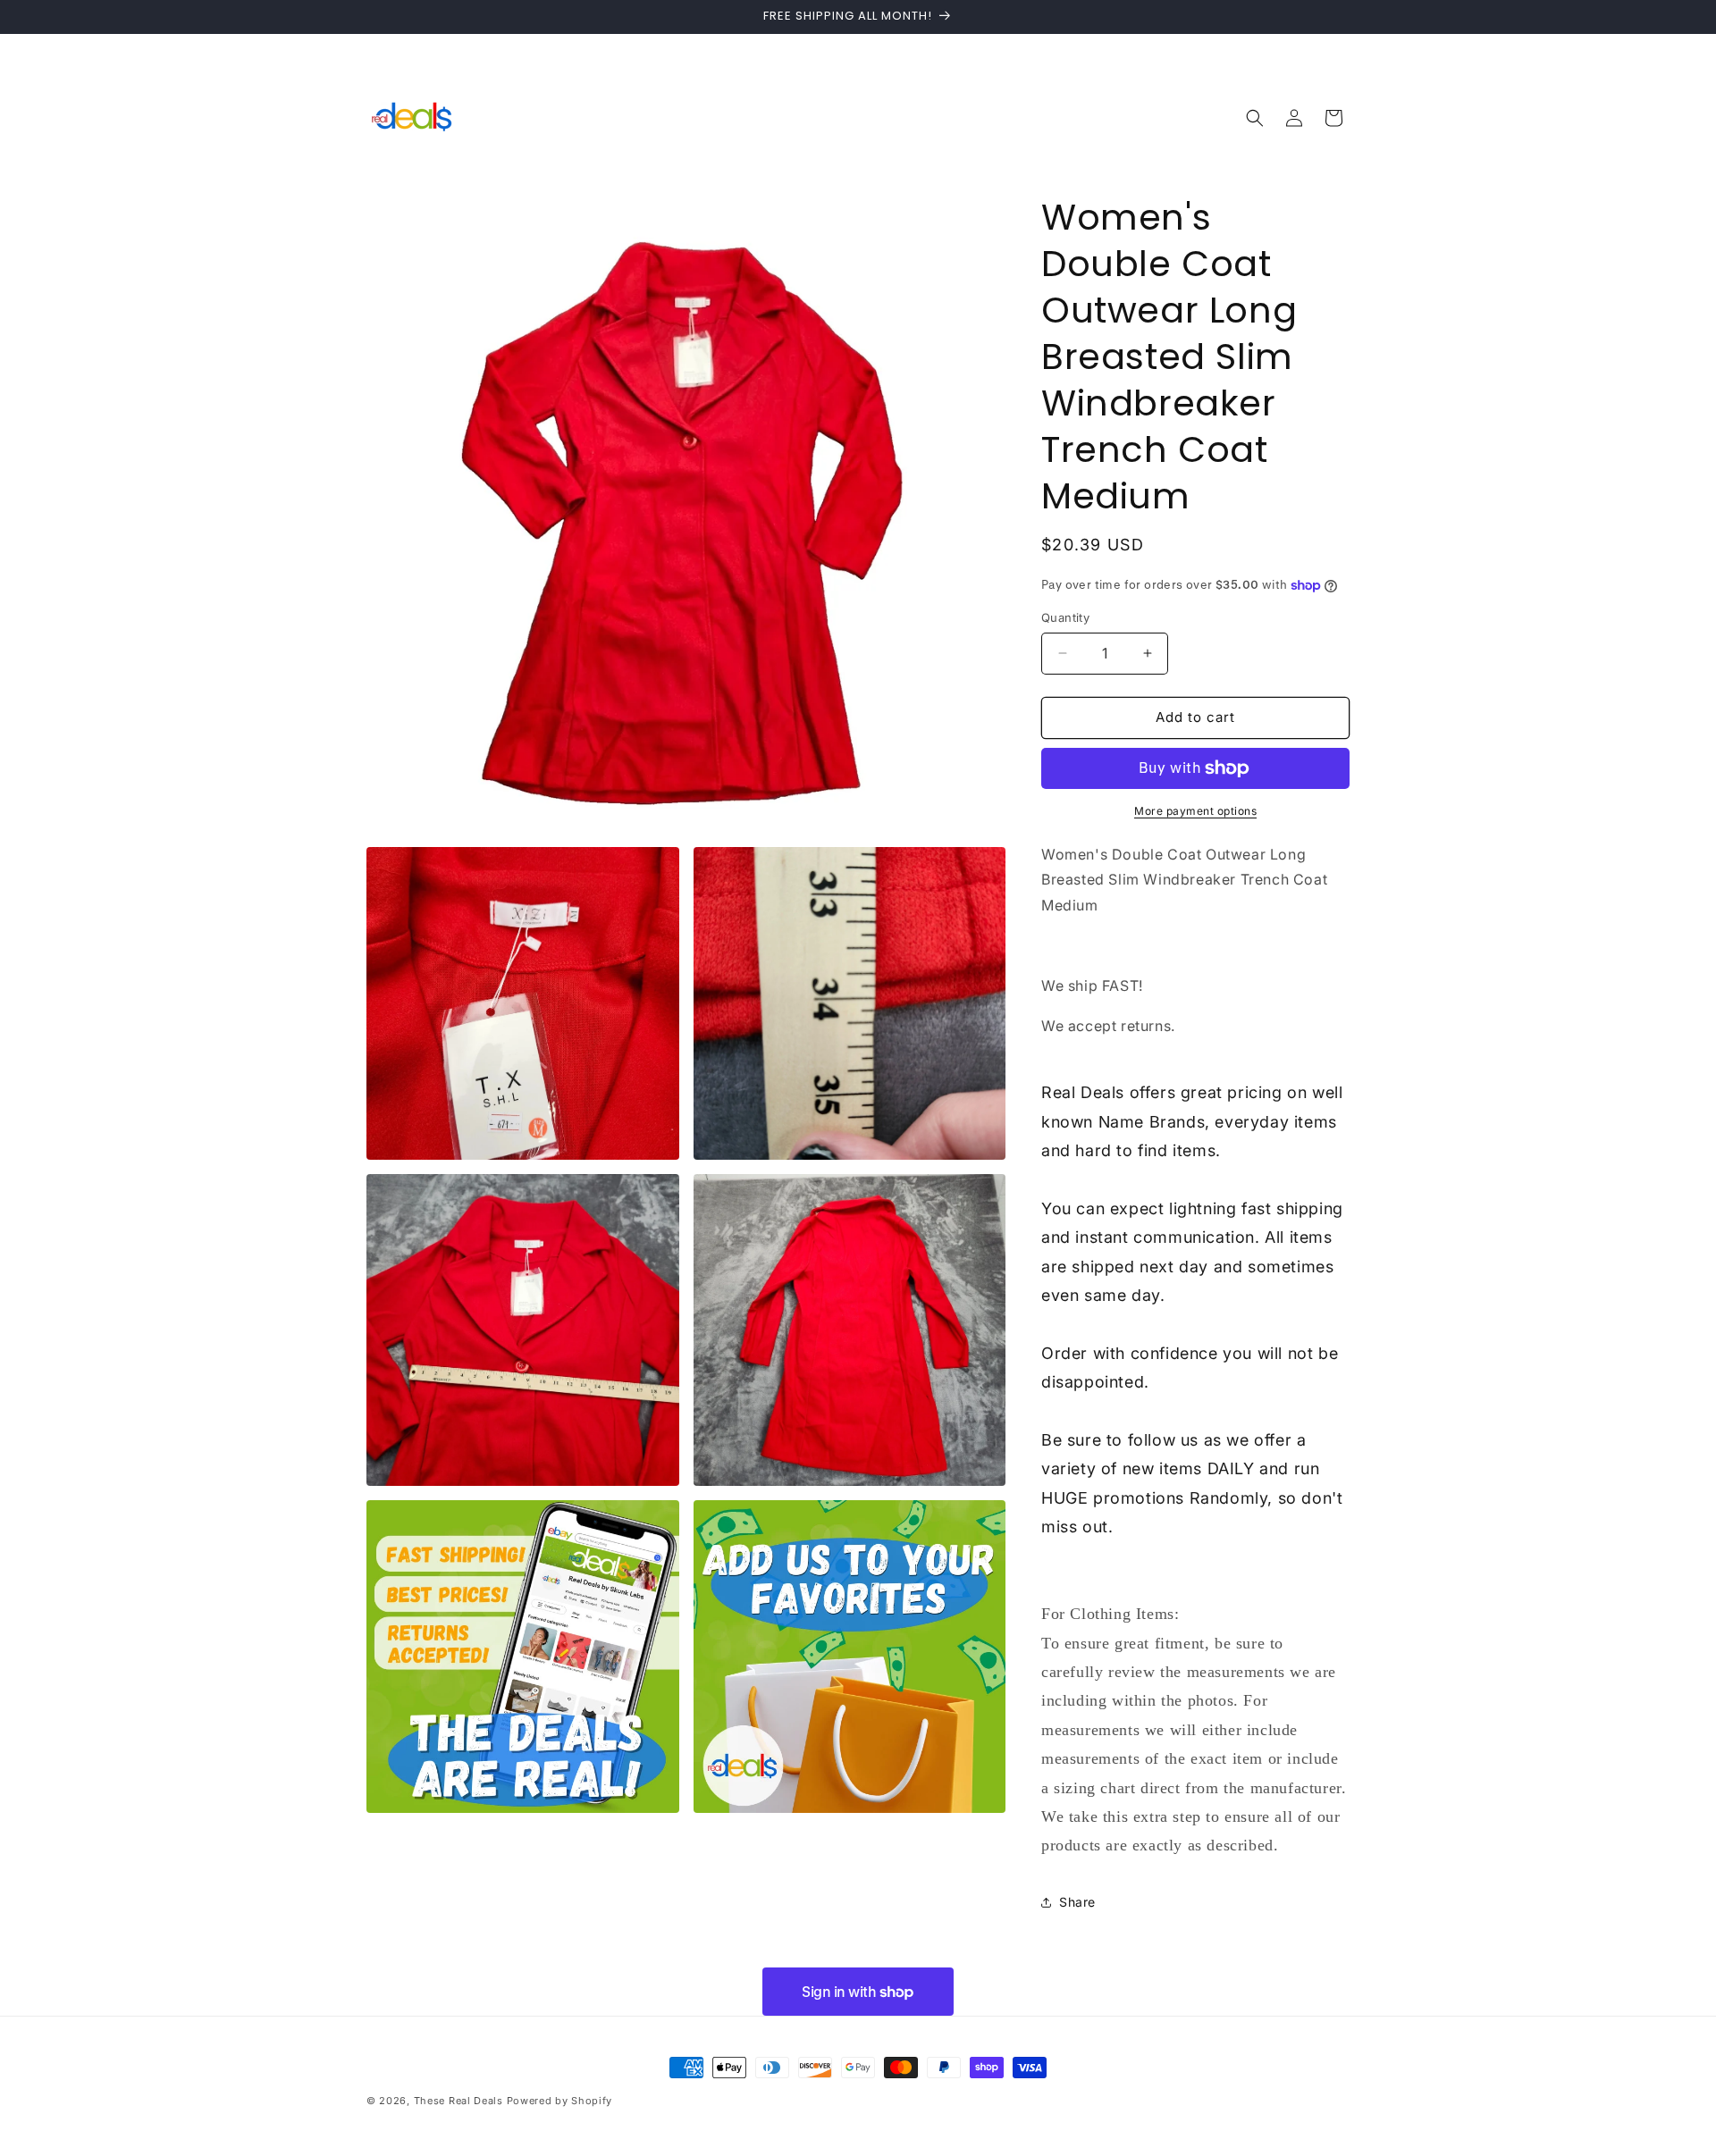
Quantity (1065, 617)
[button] (1255, 118)
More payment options (1195, 811)
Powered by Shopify (560, 2101)
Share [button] (1077, 1902)
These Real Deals (458, 2101)
